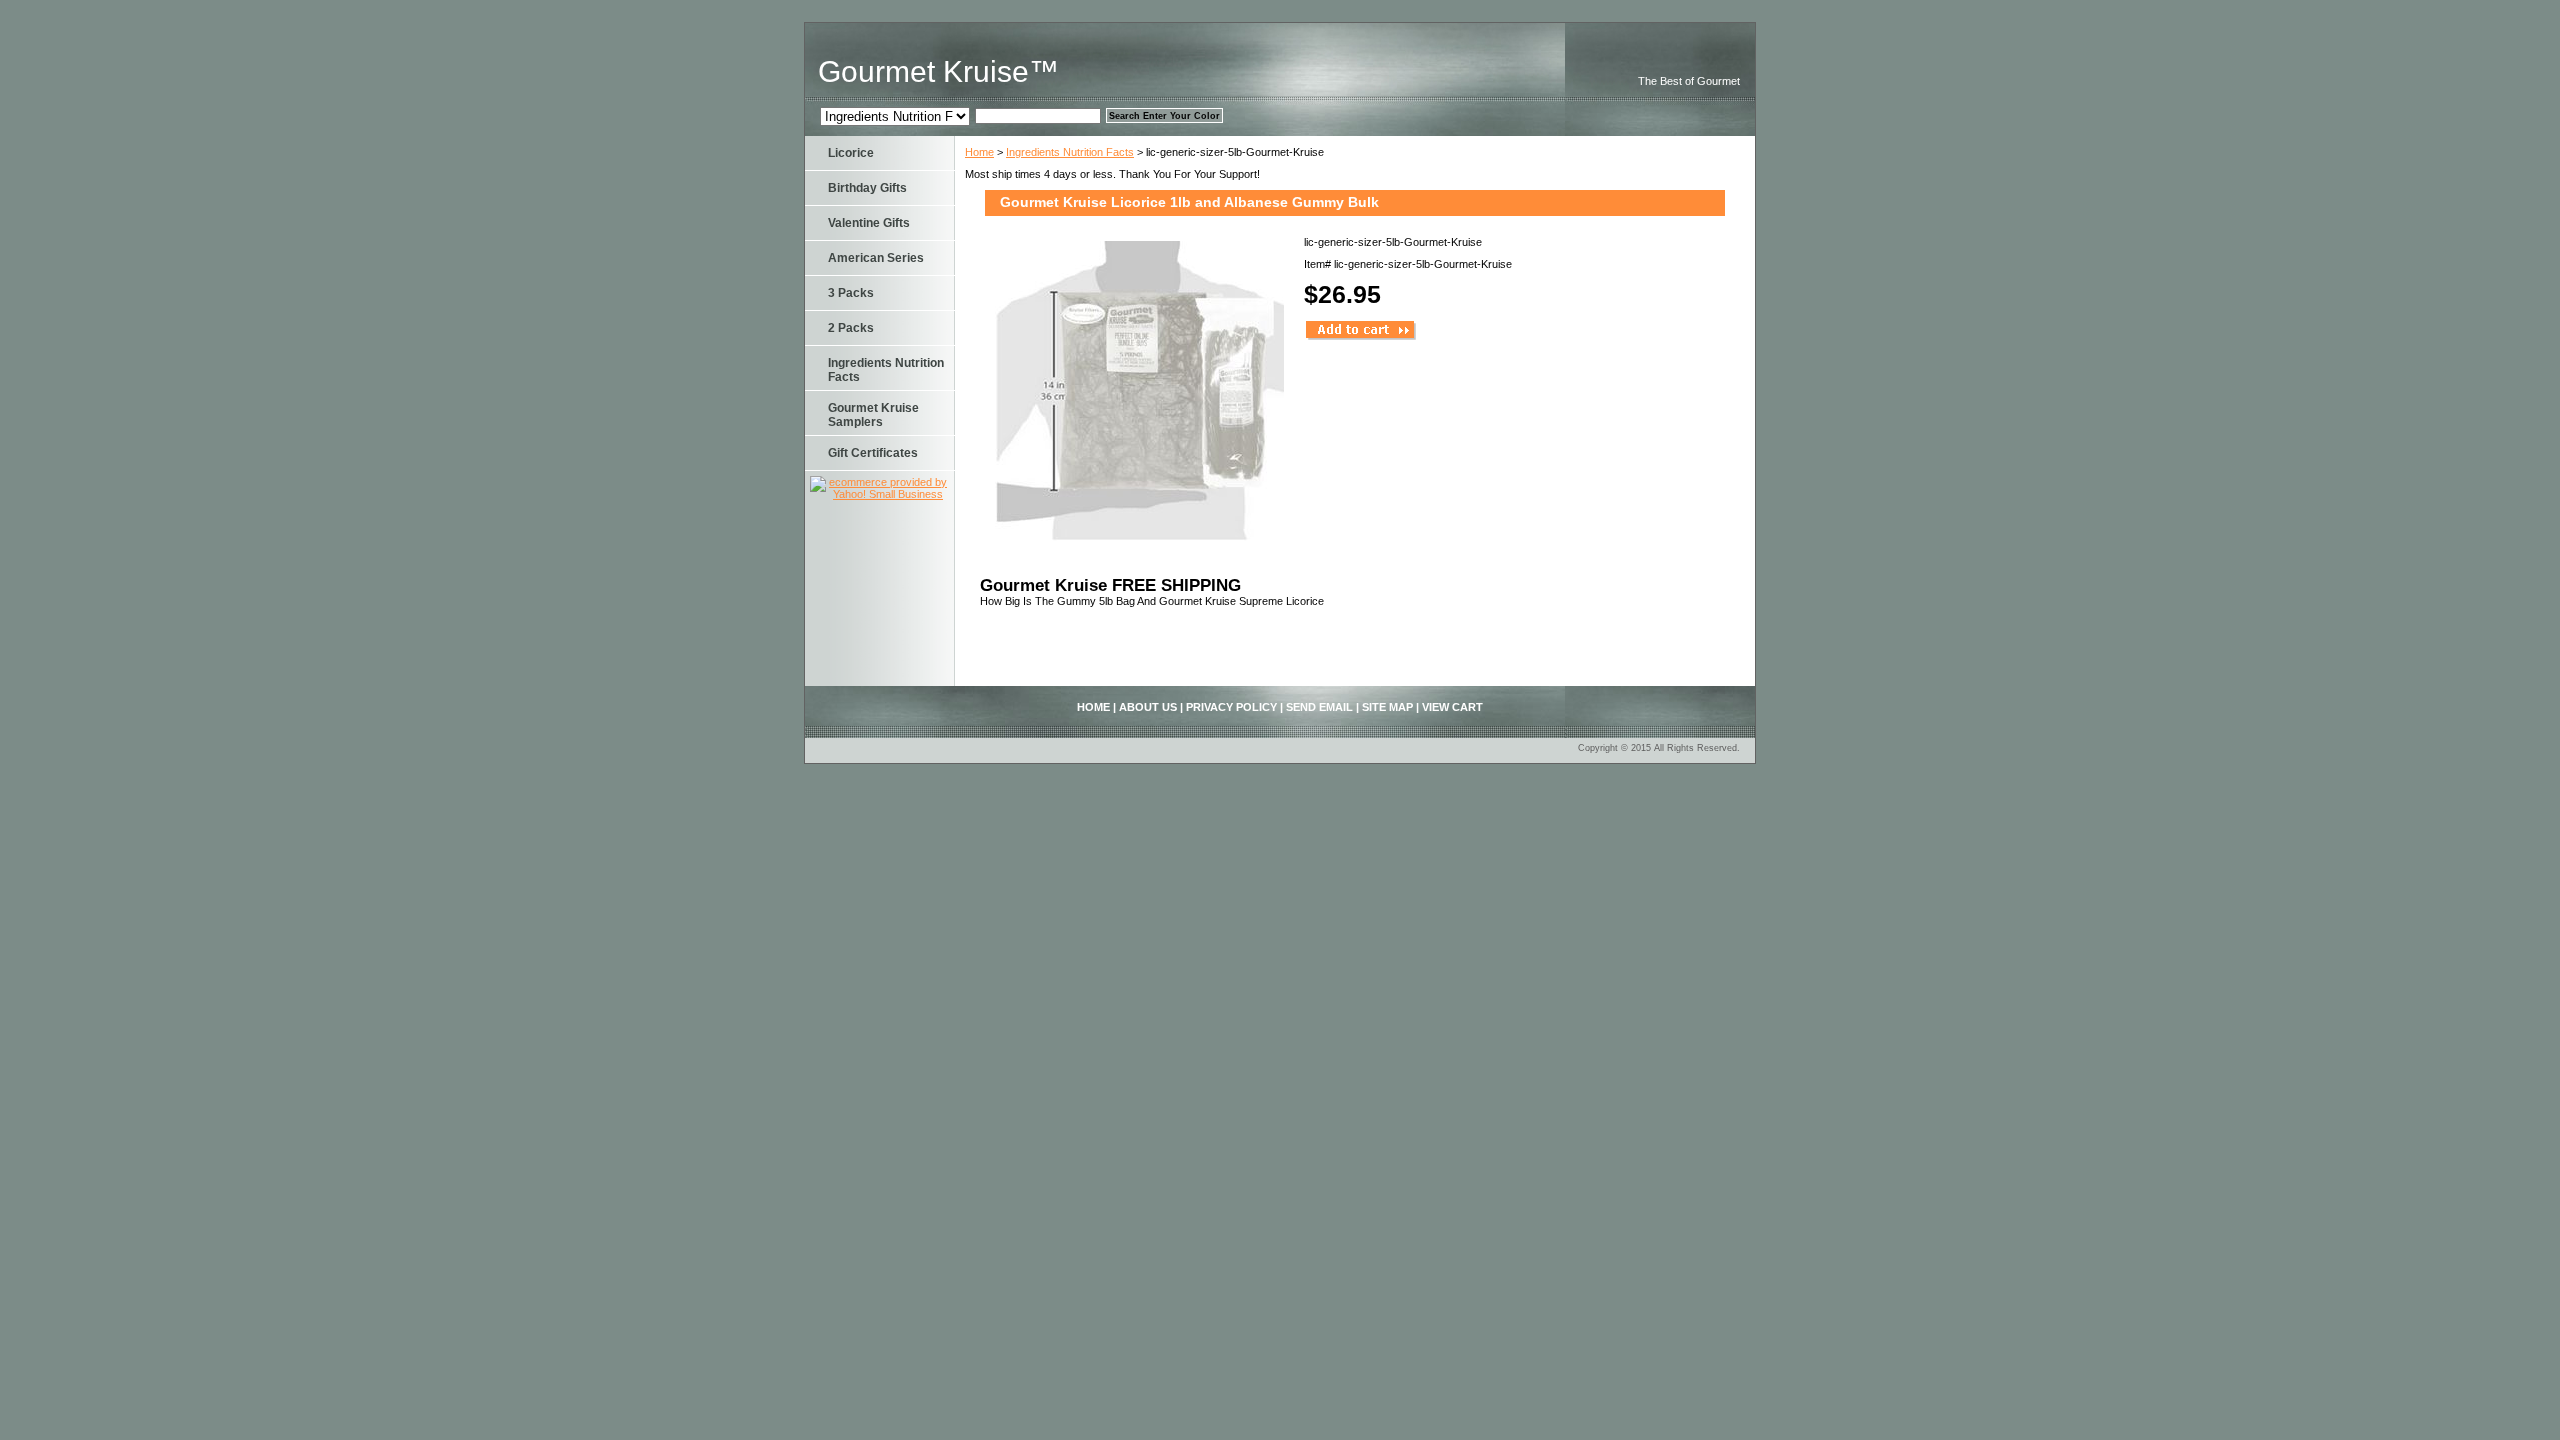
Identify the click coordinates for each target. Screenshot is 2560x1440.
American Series (876, 258)
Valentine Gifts (869, 223)
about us (1148, 707)
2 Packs (851, 328)
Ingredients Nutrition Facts (1070, 152)
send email (1319, 707)
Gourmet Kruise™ (938, 71)
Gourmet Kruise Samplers (873, 415)
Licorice (851, 153)
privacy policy (1231, 707)
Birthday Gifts (867, 188)
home (1093, 707)
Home (979, 152)
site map (1387, 707)
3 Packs (851, 293)
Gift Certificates (873, 453)
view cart (1452, 707)
